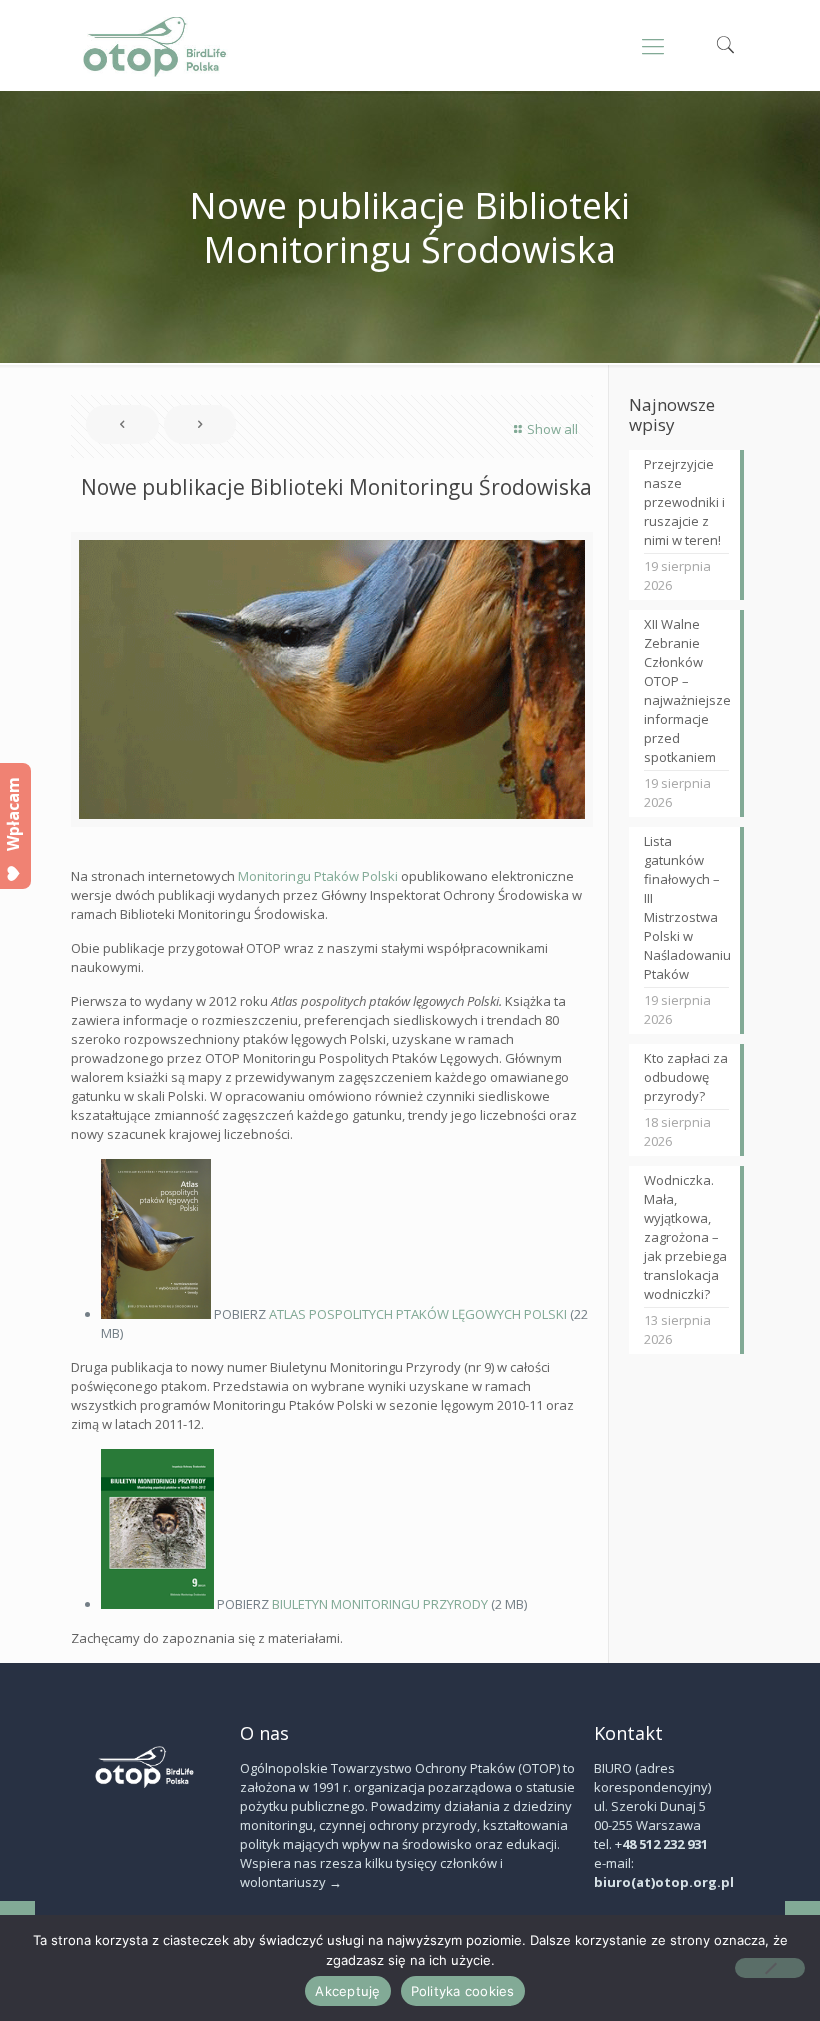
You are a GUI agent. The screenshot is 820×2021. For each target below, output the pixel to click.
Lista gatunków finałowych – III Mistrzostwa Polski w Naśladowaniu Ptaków (686, 907)
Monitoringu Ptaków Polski (318, 876)
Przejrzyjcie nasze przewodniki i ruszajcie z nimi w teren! (684, 502)
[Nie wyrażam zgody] (770, 1968)
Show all (552, 429)
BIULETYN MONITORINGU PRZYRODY (380, 1604)
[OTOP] (155, 45)
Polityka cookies (463, 1991)
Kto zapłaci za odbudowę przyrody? (686, 1077)
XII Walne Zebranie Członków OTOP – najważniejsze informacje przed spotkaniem (686, 690)
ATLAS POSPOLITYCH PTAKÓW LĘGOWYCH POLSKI (418, 1314)
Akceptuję (347, 1991)
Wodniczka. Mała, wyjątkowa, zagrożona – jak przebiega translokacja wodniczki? (685, 1237)
